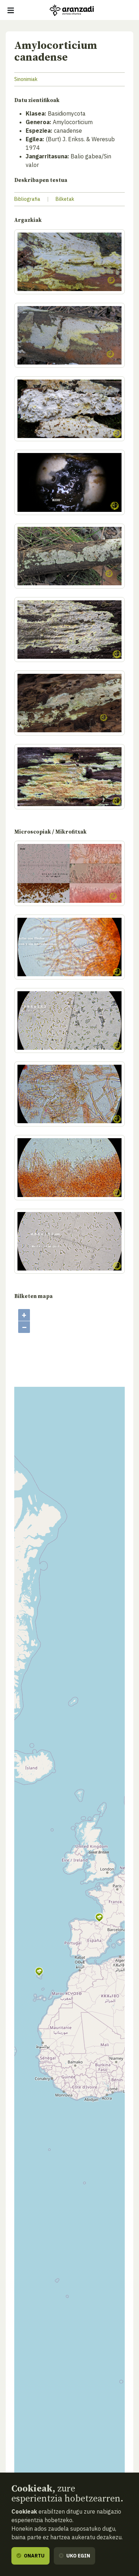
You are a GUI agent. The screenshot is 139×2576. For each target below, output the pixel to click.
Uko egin (78, 2556)
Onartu (34, 2556)
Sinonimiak (26, 79)
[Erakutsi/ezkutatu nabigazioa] (11, 10)
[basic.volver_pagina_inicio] (72, 10)
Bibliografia (27, 199)
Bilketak (65, 199)
